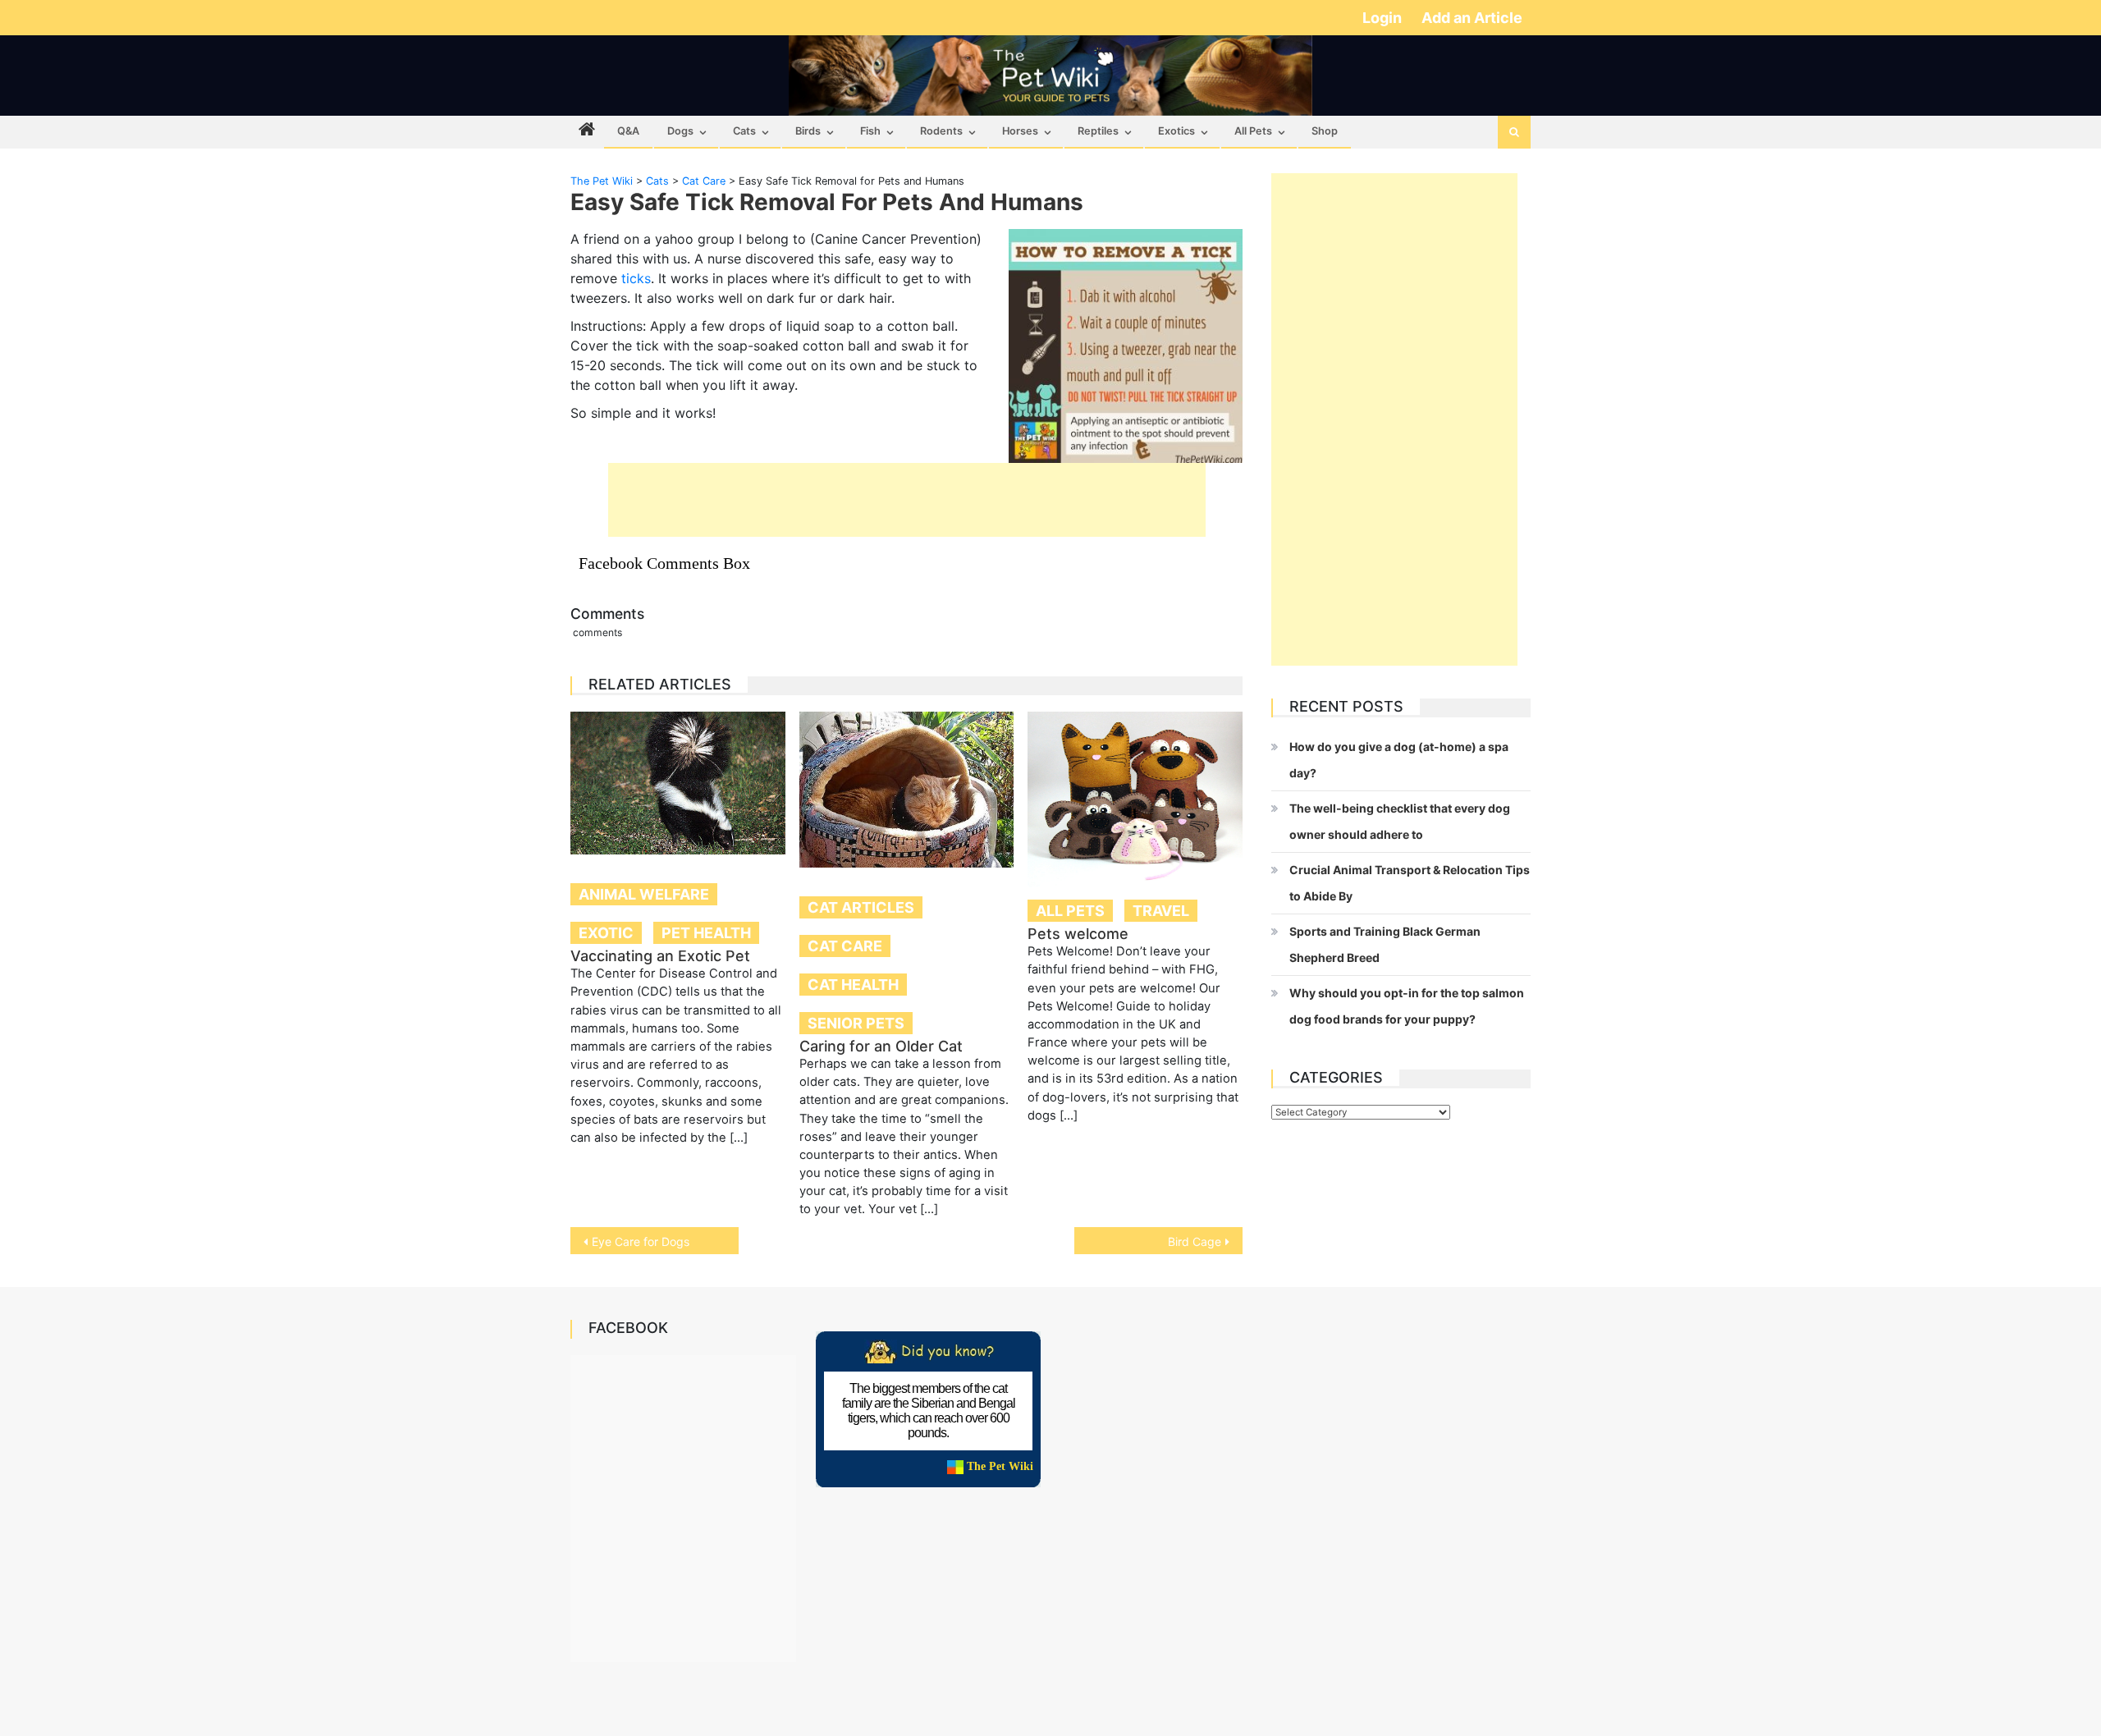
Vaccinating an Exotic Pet (660, 956)
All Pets (1253, 131)
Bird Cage (1195, 1241)
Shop (1325, 131)
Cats (744, 131)
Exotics (1176, 131)
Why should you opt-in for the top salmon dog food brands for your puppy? (1407, 1006)
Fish (870, 131)
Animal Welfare (644, 894)
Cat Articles (861, 907)
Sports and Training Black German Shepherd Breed (1385, 944)
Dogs (680, 131)
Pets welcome (1078, 934)
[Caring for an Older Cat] (907, 790)
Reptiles (1098, 131)
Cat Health (853, 985)
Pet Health (706, 933)
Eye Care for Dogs (641, 1241)
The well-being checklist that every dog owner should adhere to (1400, 821)
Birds (808, 131)
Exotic (606, 933)
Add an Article (1472, 18)
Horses (1020, 131)
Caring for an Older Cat (881, 1046)
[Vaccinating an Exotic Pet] (678, 783)
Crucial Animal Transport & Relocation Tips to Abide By (1410, 883)
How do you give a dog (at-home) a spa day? (1399, 760)
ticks (636, 278)
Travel (1161, 911)
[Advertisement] (907, 500)
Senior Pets (856, 1023)
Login (1384, 18)
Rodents (941, 131)
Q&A (628, 131)
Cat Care (845, 946)
